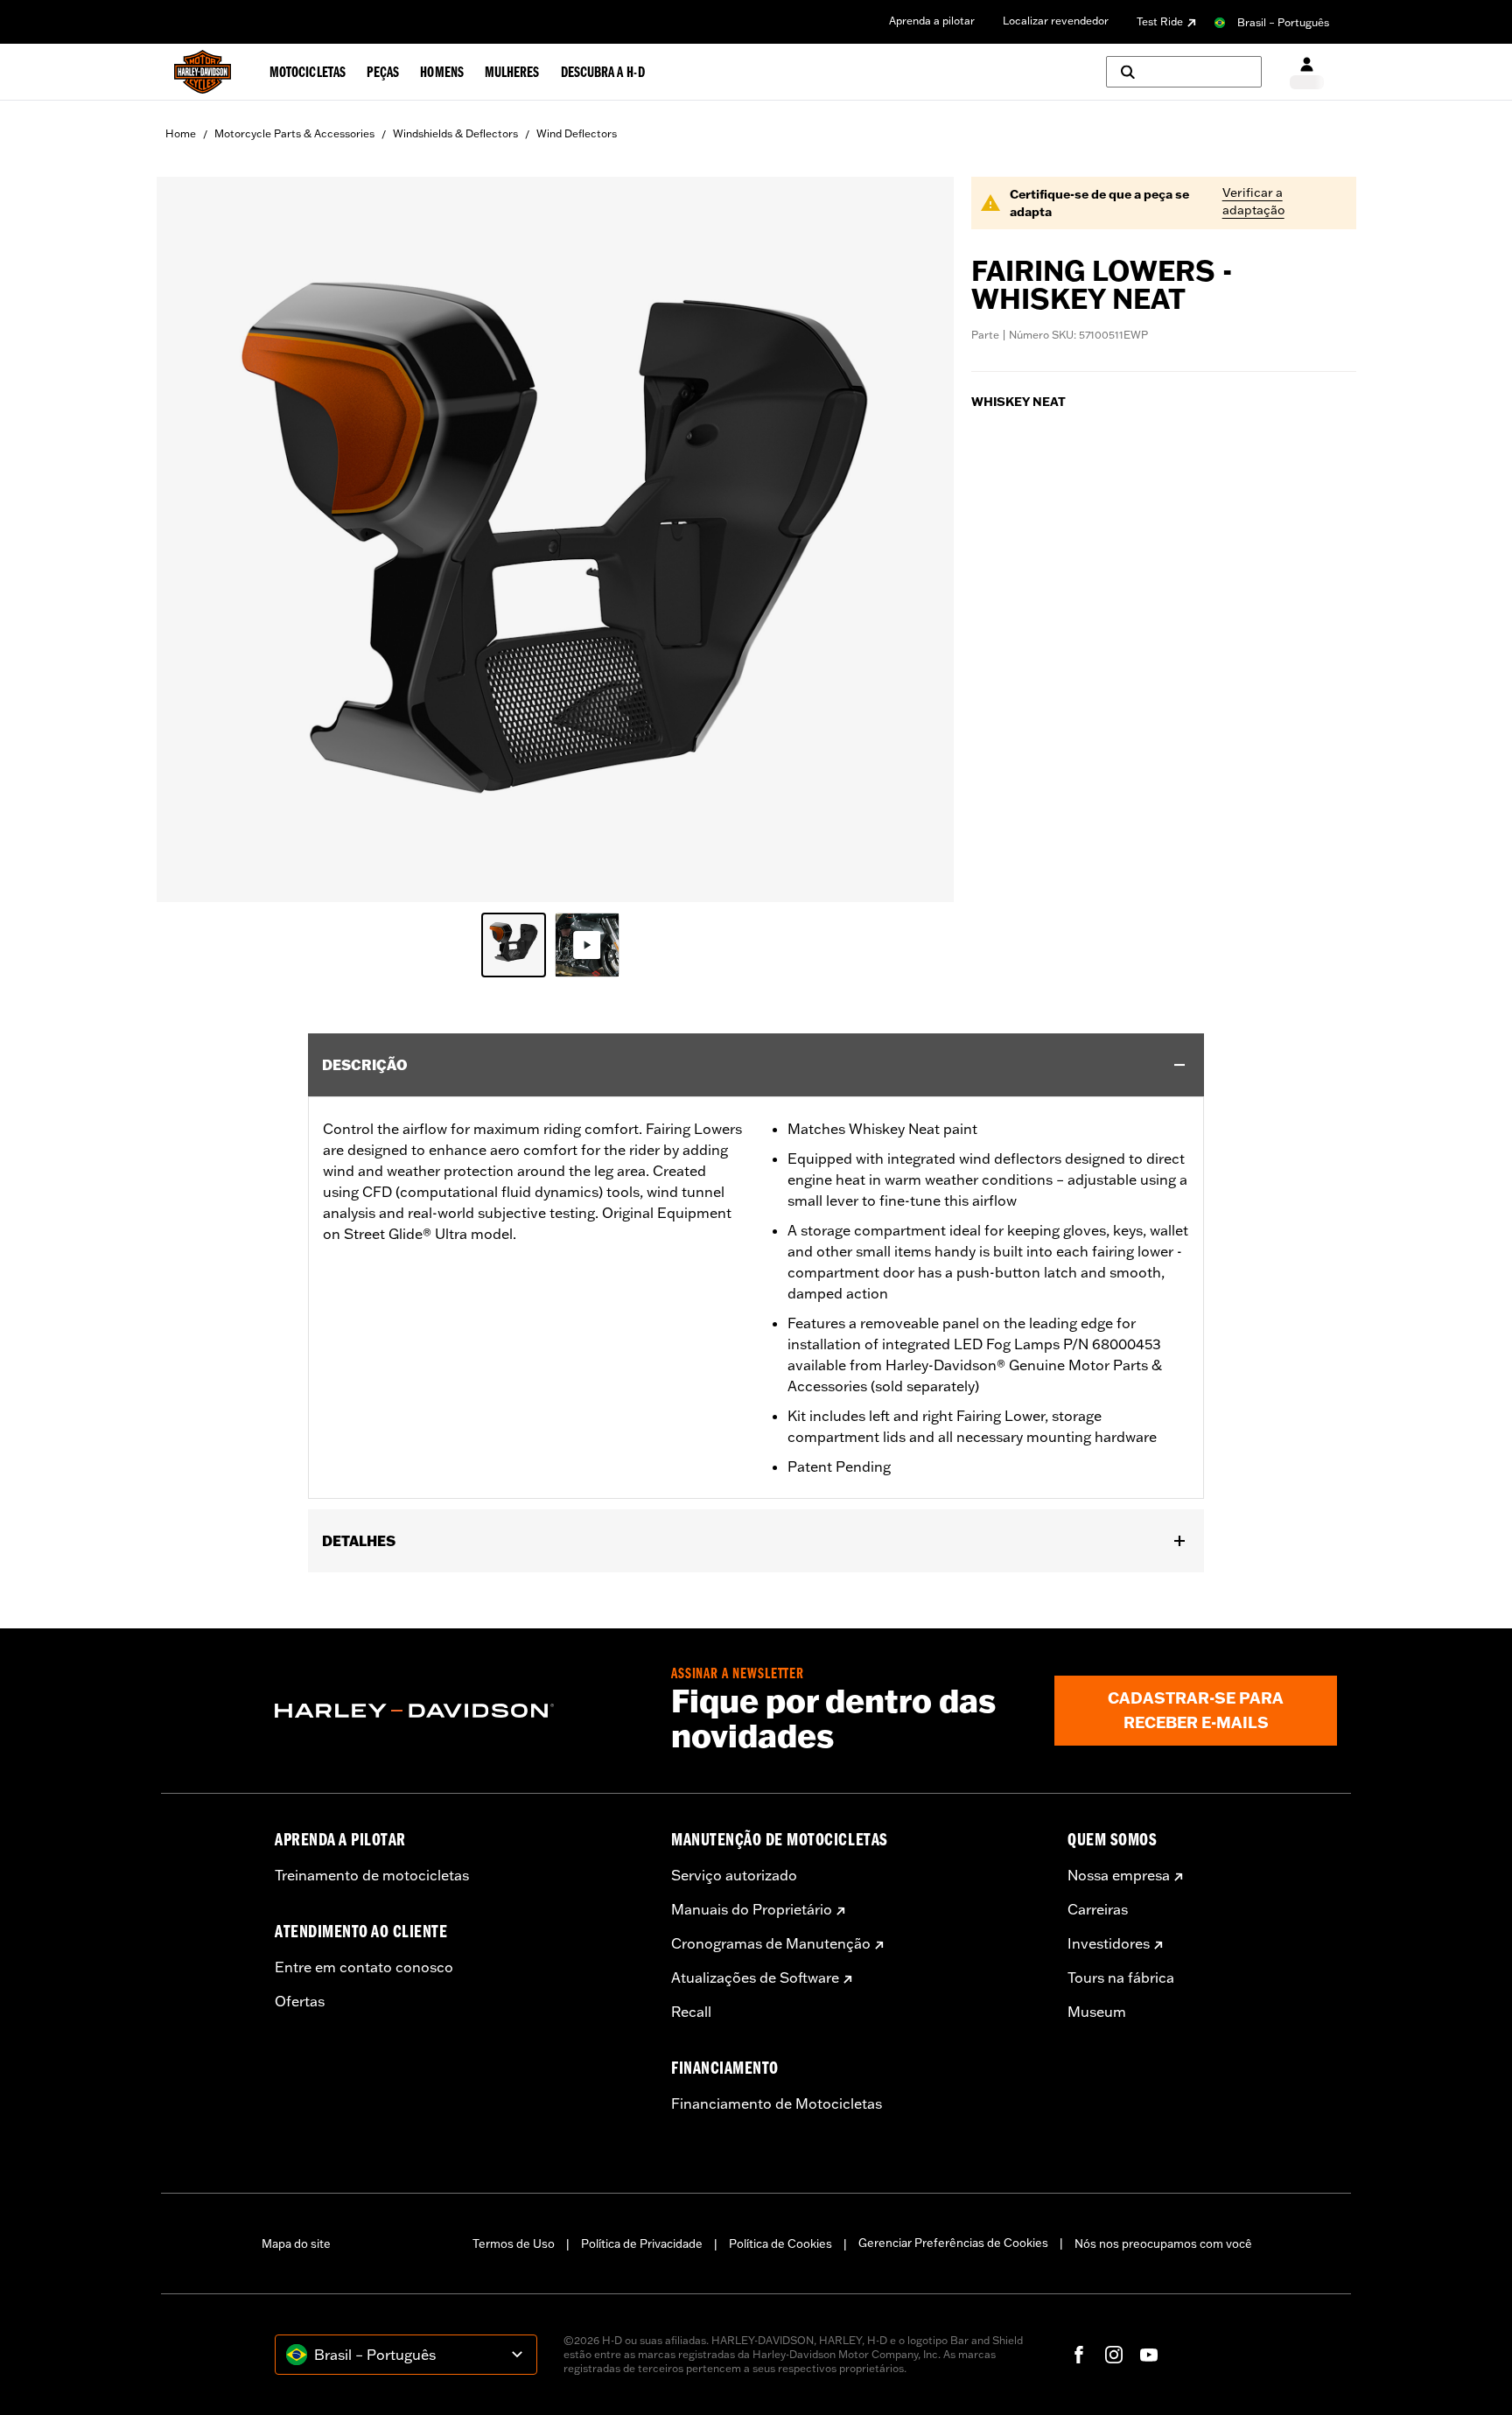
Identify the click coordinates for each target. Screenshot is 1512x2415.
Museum (1097, 2012)
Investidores (1109, 1943)
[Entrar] (1307, 72)
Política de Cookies (780, 2243)
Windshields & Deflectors (455, 133)
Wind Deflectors (577, 133)
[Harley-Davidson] (460, 1711)
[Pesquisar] (1184, 72)
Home (181, 133)
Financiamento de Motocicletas (777, 2103)
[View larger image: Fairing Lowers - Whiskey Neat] (555, 537)
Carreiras (1098, 1909)
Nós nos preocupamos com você (1163, 2243)
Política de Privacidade (642, 2243)
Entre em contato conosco (364, 1967)
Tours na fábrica (1121, 1977)
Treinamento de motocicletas (372, 1875)
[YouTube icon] (1149, 2355)
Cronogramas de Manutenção (771, 1943)
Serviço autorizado (734, 1875)
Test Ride (1160, 21)
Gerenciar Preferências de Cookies (953, 2243)
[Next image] (919, 540)
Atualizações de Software (755, 1977)
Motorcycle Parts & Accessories (294, 133)
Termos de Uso (514, 2243)
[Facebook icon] (1079, 2355)
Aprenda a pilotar (932, 21)
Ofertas (300, 2001)
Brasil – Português (1283, 22)
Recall (691, 2012)
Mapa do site (296, 2243)
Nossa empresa (1119, 1875)
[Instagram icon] (1114, 2355)
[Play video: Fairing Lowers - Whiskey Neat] (587, 945)
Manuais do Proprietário (752, 1909)
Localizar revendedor (1056, 21)
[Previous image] (192, 540)
